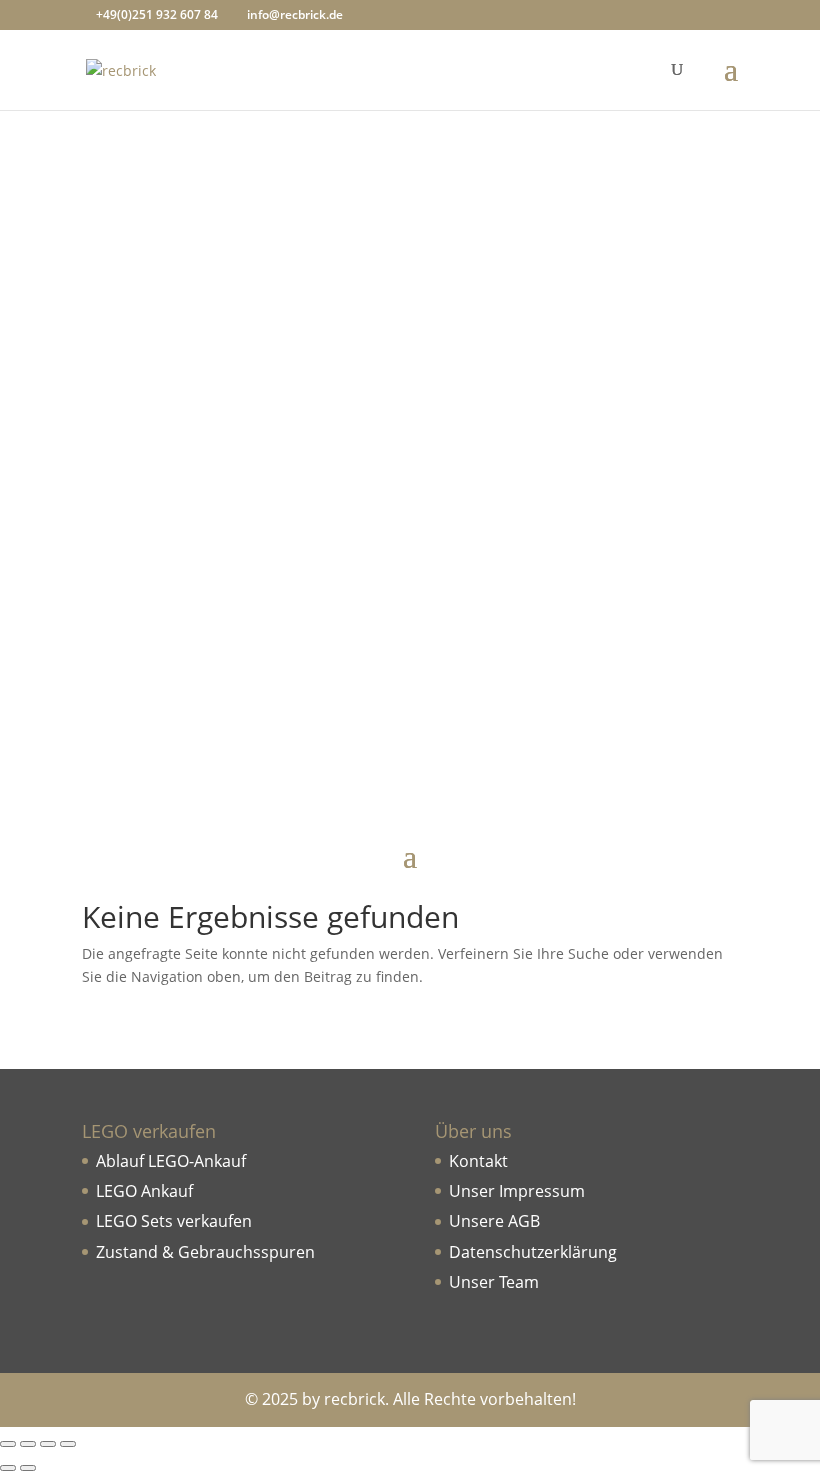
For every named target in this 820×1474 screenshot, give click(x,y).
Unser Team (494, 1282)
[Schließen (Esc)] (68, 1444)
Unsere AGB (494, 1221)
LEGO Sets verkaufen (174, 1221)
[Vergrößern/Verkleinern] (8, 1444)
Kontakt (478, 1161)
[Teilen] (48, 1444)
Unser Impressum (517, 1191)
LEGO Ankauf (144, 1191)
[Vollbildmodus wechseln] (28, 1444)
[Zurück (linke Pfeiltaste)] (8, 1468)
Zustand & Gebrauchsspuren (205, 1252)
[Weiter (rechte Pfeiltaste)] (28, 1468)
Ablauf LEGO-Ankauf (171, 1161)
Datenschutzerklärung (533, 1252)
